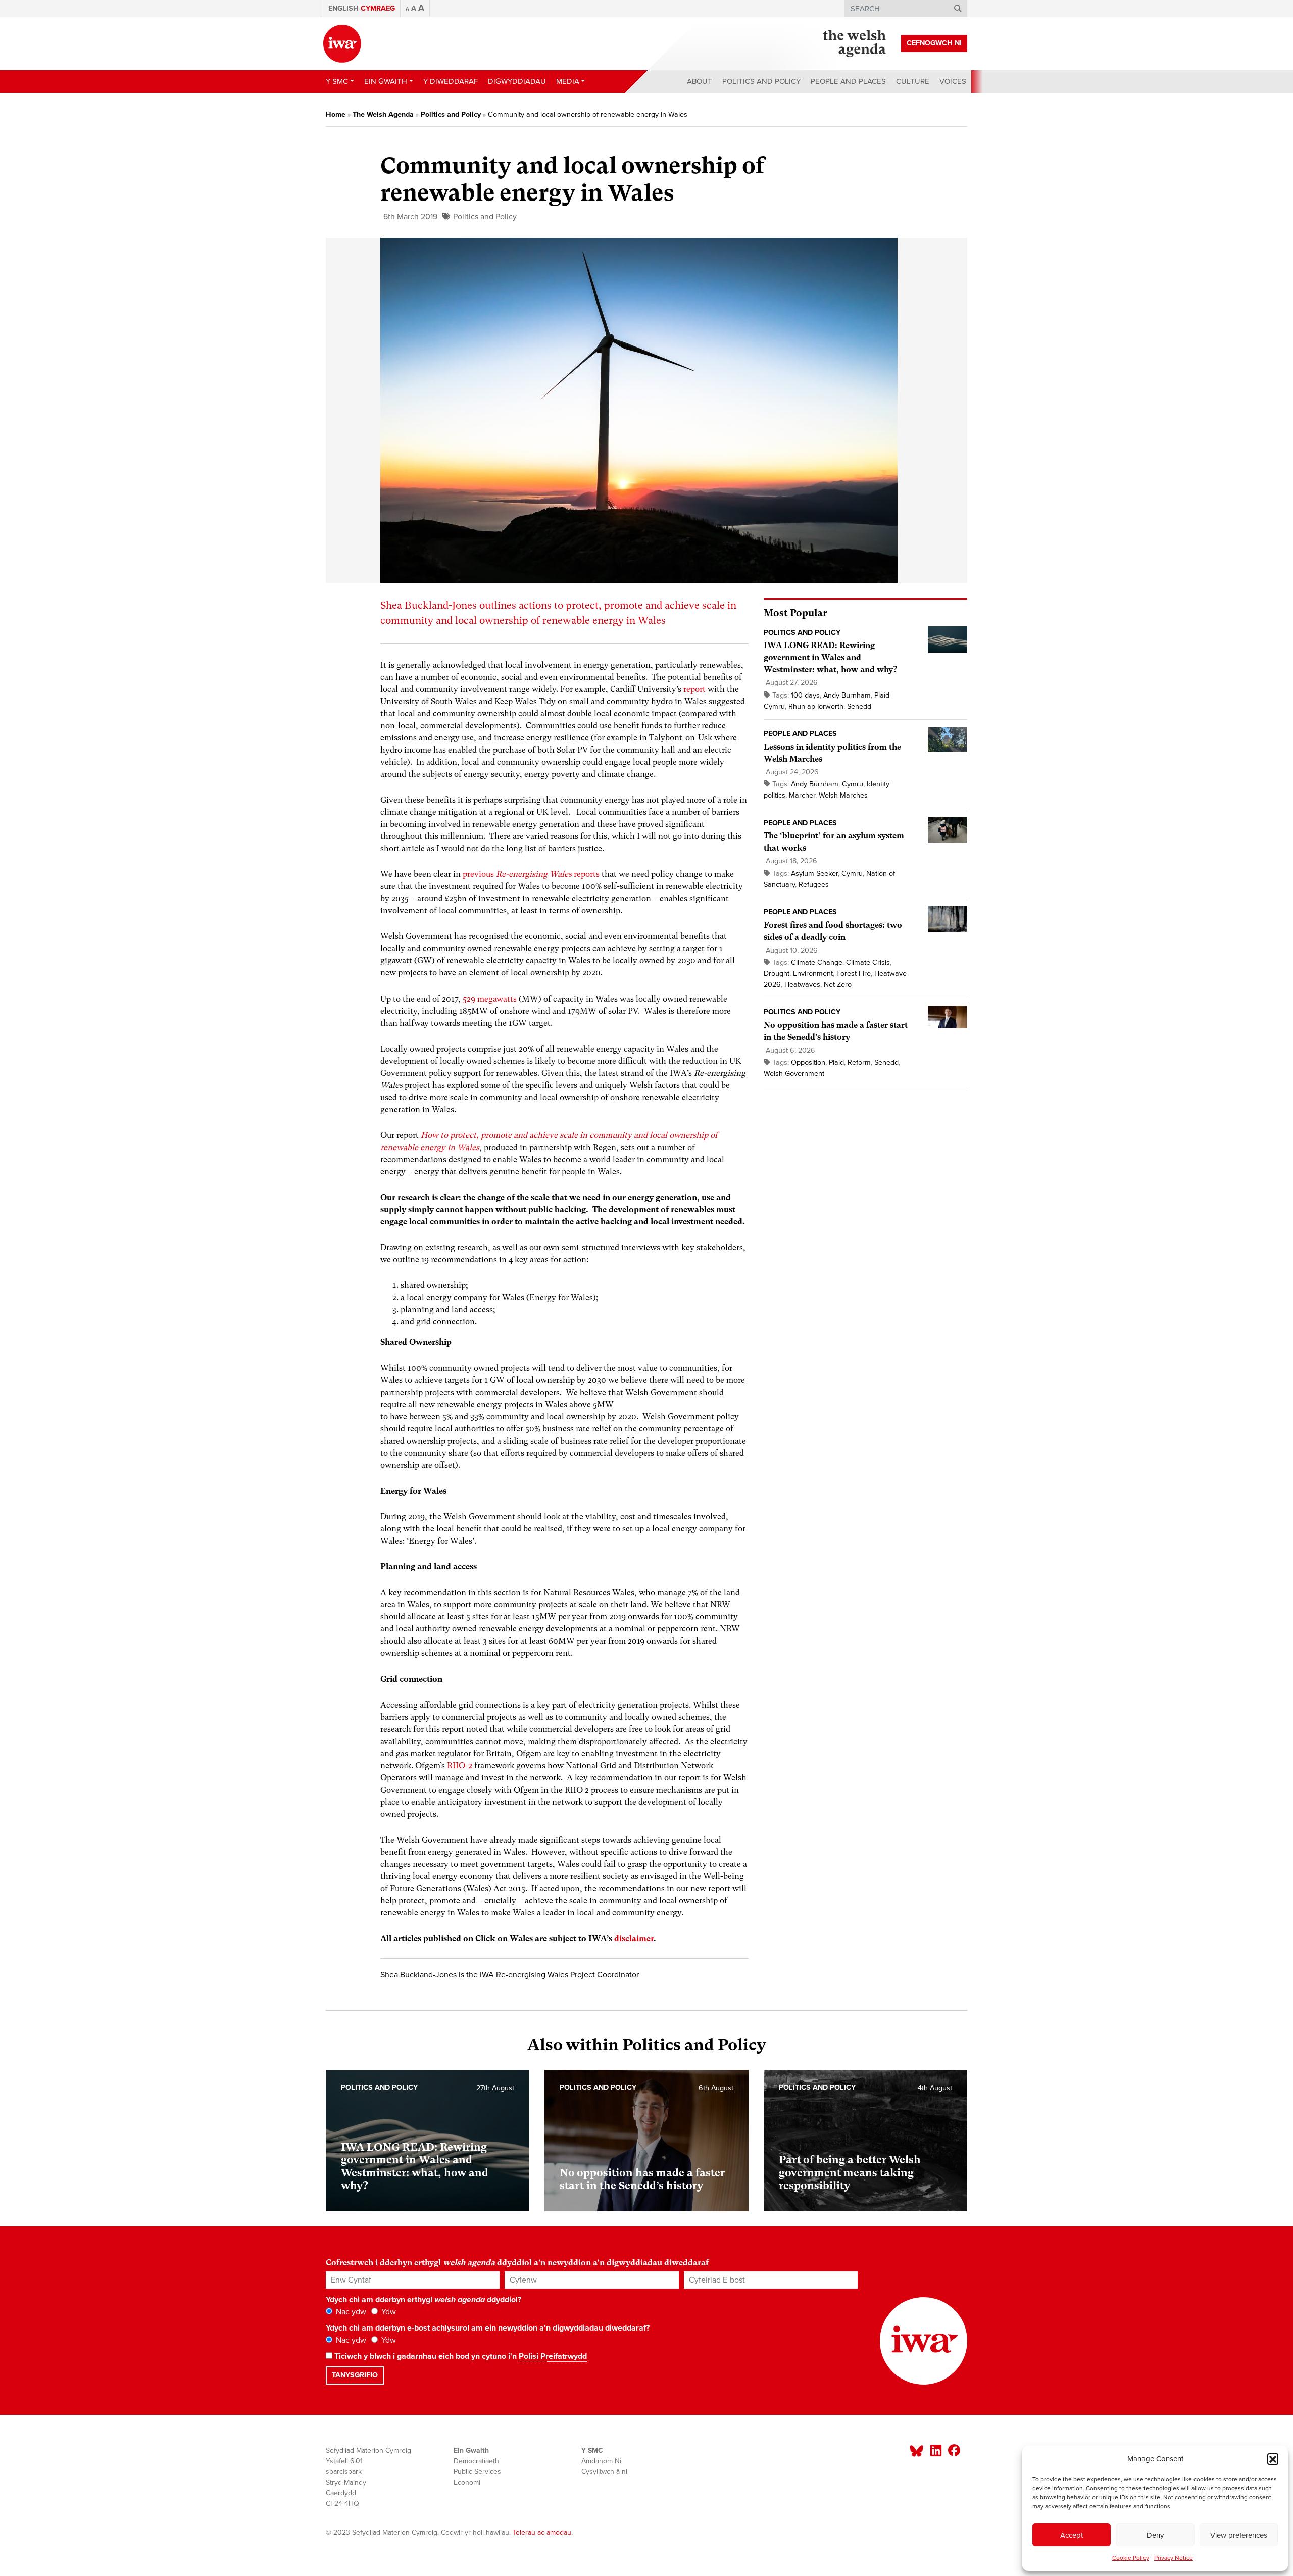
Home (336, 114)
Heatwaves (802, 985)
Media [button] (568, 81)
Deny (1155, 2535)
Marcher (802, 795)
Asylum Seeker (814, 874)
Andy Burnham (847, 695)
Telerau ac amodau (542, 2532)
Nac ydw (350, 2312)
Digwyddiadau (517, 81)
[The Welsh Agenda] (854, 43)
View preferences (1239, 2535)
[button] (1273, 2459)
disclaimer (634, 1938)
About (700, 81)
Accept (1072, 2535)
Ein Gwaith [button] (386, 81)
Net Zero (838, 985)
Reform (859, 1062)
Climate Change (817, 962)
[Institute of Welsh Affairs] (342, 44)
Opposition (808, 1062)
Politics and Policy (761, 81)
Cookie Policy (1131, 2558)
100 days (805, 695)
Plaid (836, 1062)
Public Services (477, 2472)
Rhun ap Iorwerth (816, 706)
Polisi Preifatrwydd (553, 2356)
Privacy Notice (1174, 2558)
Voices (953, 81)
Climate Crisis (868, 962)
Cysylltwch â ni (604, 2472)
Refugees (814, 885)
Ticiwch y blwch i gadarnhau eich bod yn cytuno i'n (460, 2356)
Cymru (853, 784)
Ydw (388, 2312)
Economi (467, 2482)
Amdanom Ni (601, 2461)
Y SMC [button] (337, 81)
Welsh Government (794, 1074)
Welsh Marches (843, 795)
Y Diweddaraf (451, 81)
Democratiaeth (476, 2461)
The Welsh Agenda (383, 114)
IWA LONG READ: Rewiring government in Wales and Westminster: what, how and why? (830, 657)
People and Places (848, 81)
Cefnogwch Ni (934, 43)
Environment (813, 974)
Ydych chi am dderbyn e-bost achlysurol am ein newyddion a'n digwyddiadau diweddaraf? (488, 2328)
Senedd (859, 706)
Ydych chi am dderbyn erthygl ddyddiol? (424, 2300)
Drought (777, 974)
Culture (913, 81)
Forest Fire (854, 974)
